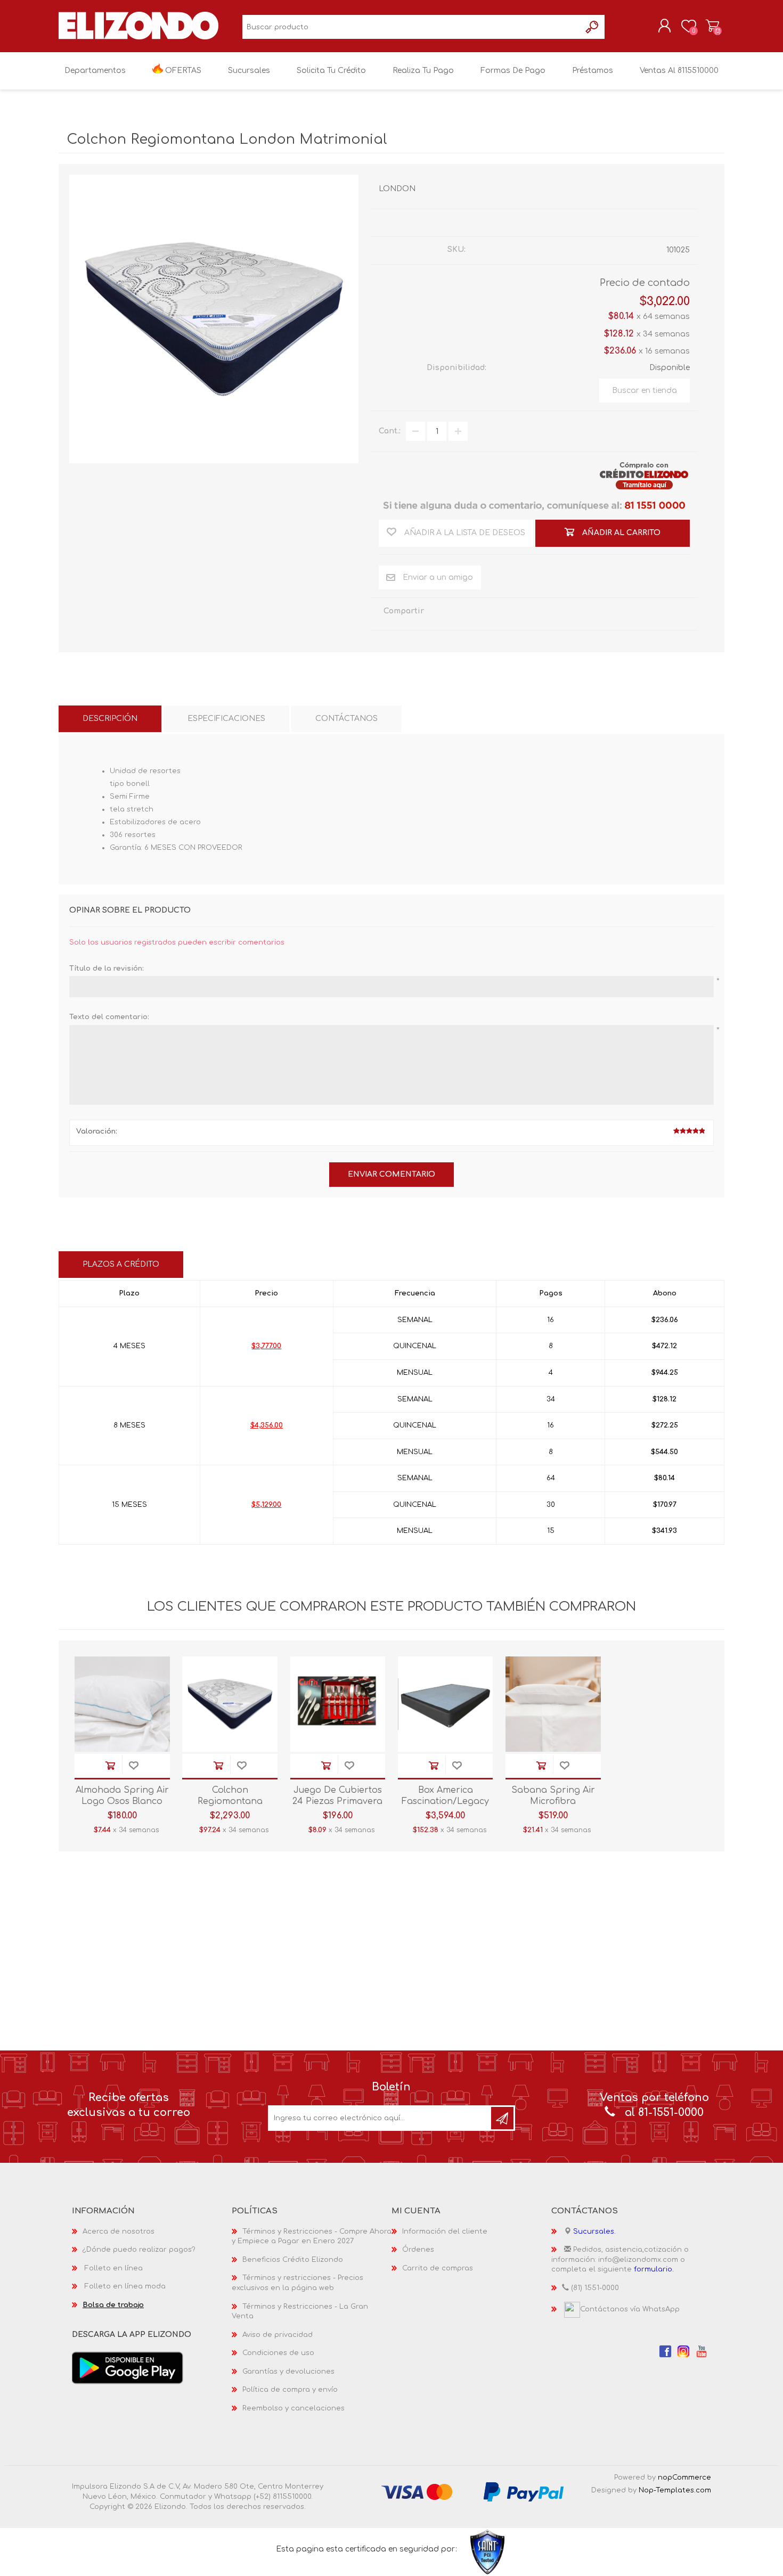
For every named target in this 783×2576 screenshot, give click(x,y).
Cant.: (390, 431)
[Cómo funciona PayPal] (524, 2492)
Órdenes (418, 2250)
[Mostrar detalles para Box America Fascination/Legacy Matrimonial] (446, 1704)
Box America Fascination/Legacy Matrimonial (445, 1801)
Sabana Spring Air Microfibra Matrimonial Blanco (553, 1801)
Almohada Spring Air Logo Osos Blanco (122, 1796)
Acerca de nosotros (119, 2232)
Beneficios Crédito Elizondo (293, 2260)
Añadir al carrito (110, 1766)
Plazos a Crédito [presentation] (121, 1264)
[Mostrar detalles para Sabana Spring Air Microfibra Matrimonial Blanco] (553, 1704)
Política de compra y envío (290, 2390)
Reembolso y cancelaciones (293, 2408)
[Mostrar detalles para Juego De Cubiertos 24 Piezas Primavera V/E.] (338, 1704)
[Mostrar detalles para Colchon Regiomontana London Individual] (230, 1704)
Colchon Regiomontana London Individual (230, 1801)
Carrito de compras (712, 26)
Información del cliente (445, 2232)
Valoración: (97, 1131)
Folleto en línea (114, 2268)
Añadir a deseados (134, 1766)
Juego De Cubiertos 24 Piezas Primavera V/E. (337, 1801)
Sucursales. (594, 2232)
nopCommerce (684, 2477)
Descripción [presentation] (110, 719)
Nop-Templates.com (675, 2490)
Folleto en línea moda (125, 2286)
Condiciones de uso (278, 2353)
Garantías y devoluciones (288, 2372)
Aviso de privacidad (278, 2335)
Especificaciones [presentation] (226, 719)
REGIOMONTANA (656, 222)
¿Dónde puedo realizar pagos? (139, 2250)
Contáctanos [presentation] (346, 719)
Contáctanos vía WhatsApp (630, 2309)
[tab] (110, 719)
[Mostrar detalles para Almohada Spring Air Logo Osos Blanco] (122, 1704)
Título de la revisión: (107, 969)
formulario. (654, 2269)
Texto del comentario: (109, 1017)
